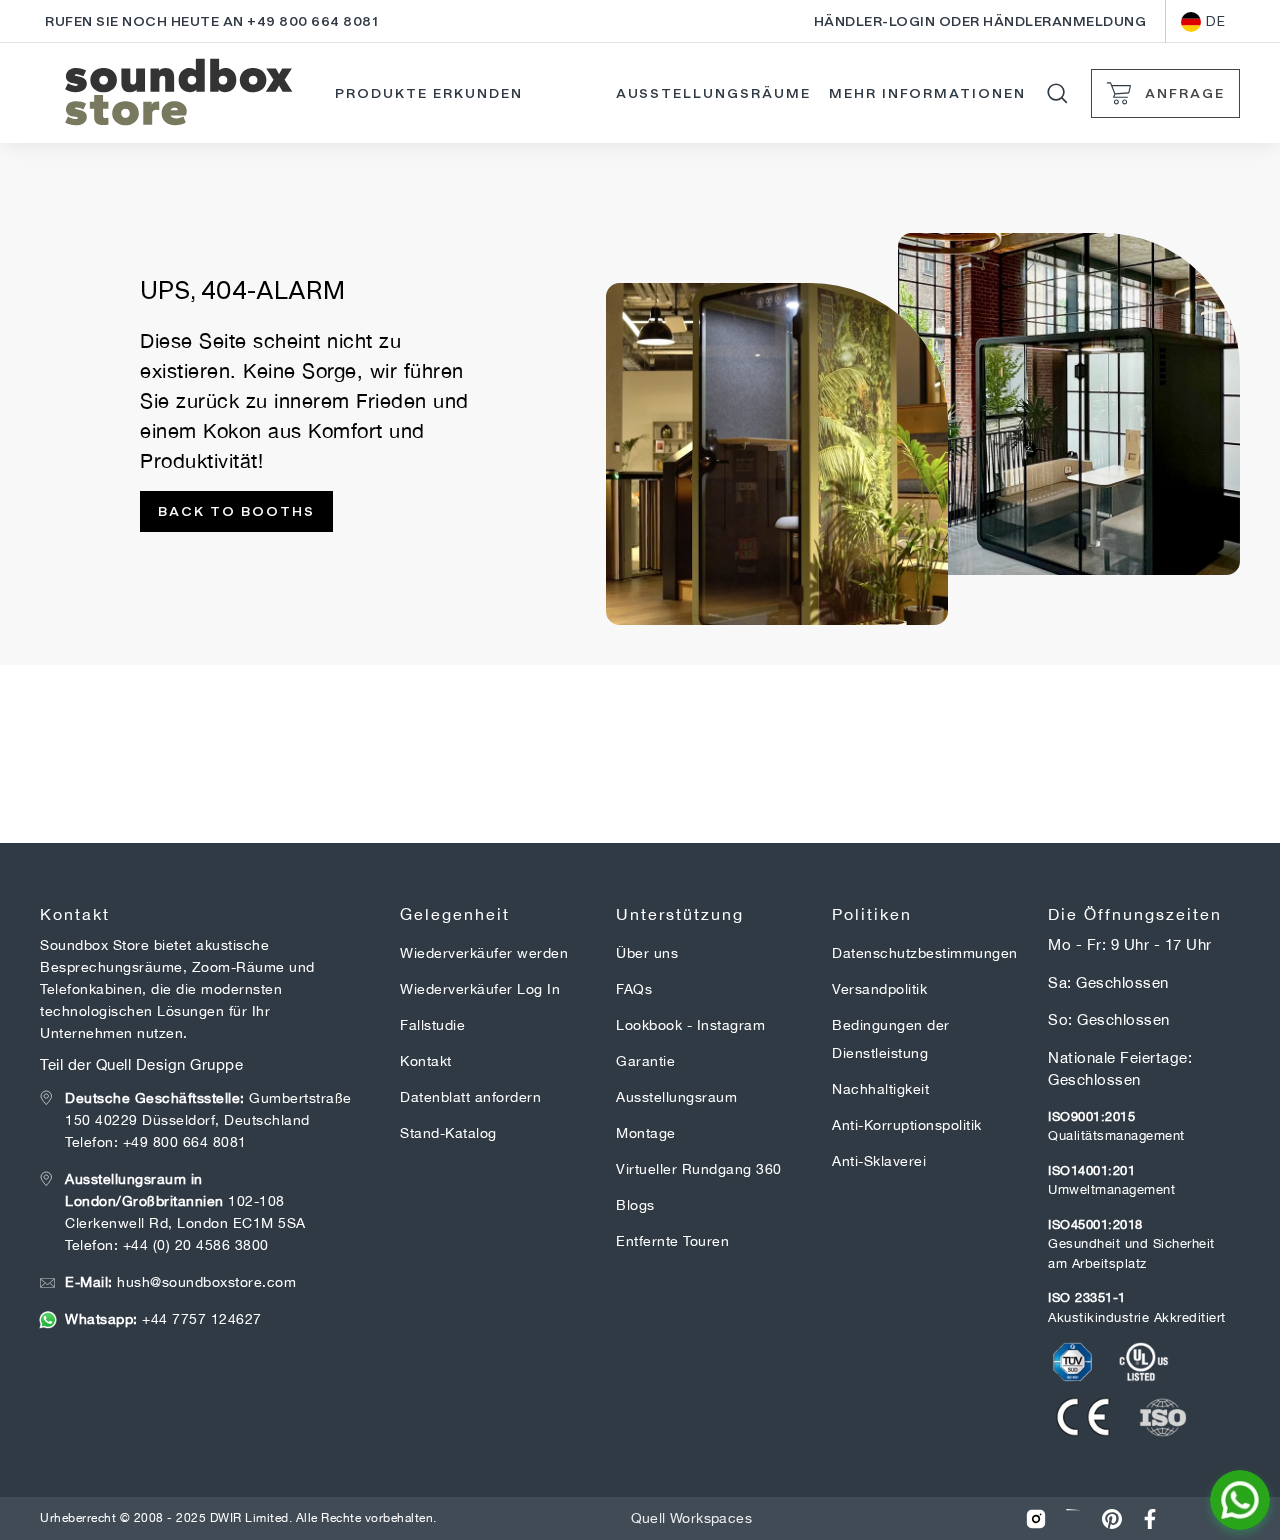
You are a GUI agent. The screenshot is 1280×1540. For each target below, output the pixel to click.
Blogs (635, 1205)
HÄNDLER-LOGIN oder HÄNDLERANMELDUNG (980, 21)
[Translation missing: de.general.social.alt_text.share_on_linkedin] (1074, 1518)
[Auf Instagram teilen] (1036, 1518)
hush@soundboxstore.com (180, 1282)
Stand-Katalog (448, 1133)
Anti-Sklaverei (879, 1161)
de (1215, 21)
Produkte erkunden (428, 93)
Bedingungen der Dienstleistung (891, 1039)
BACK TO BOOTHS (236, 511)
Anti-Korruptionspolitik (907, 1125)
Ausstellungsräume (713, 93)
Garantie (645, 1061)
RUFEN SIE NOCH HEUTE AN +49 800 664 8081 (211, 21)
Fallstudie (432, 1025)
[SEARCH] (1057, 93)
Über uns (647, 953)
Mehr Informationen (927, 93)
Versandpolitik (879, 989)
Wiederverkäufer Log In (480, 989)
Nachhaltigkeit (880, 1089)
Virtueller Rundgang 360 (699, 1169)
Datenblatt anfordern (470, 1097)
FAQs (634, 989)
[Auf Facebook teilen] (1150, 1518)
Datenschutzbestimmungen (925, 953)
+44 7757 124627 (163, 1319)
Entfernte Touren (672, 1241)
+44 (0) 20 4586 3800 (196, 1245)
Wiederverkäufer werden (484, 953)
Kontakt (426, 1061)
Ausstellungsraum (676, 1097)
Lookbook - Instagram (690, 1025)
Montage (646, 1133)
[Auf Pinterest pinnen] (1112, 1518)
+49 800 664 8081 (185, 1142)
